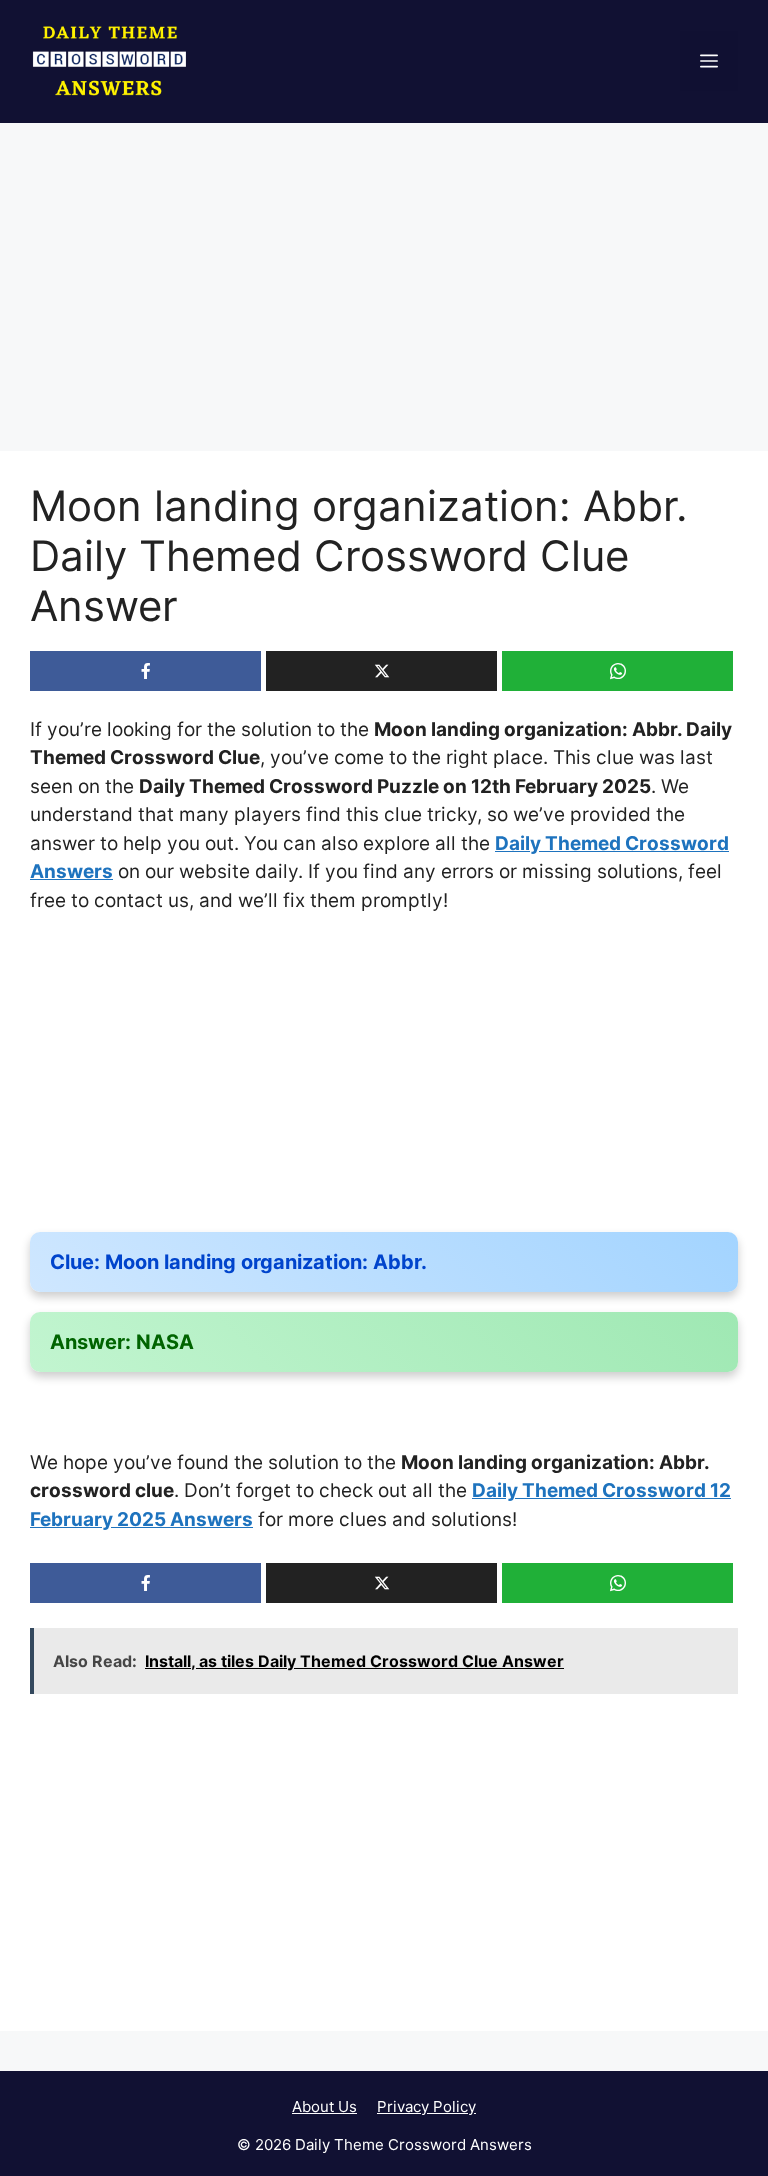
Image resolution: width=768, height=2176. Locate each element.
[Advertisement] (384, 303)
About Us (324, 2106)
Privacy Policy (426, 2106)
